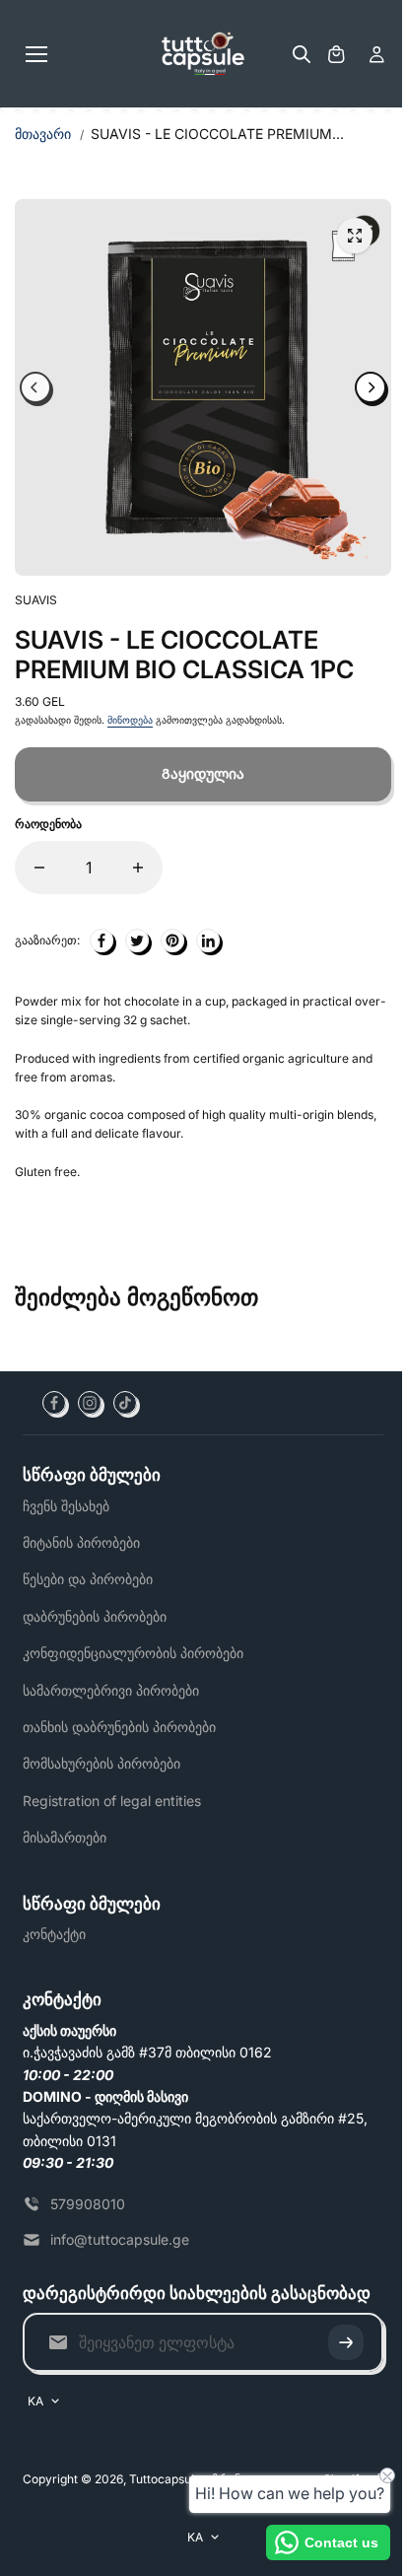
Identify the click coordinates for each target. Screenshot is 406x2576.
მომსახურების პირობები (101, 1763)
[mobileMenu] (36, 54)
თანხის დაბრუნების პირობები (119, 1727)
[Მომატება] (138, 868)
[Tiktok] (125, 1403)
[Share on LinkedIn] (208, 940)
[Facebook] (54, 1403)
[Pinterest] (172, 940)
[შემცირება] (39, 868)
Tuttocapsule (165, 2479)
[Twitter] (137, 940)
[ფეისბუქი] (101, 940)
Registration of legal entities (112, 1801)
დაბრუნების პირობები (95, 1616)
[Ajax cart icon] (336, 54)
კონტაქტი (54, 1934)
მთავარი (43, 134)
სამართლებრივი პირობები (111, 1690)
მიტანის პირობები (81, 1542)
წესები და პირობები (88, 1579)
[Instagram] (90, 1403)
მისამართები (65, 1837)
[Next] (371, 387)
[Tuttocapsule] (203, 54)
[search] (302, 54)
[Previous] (35, 387)
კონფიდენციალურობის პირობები (133, 1653)
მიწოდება (130, 720)
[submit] (346, 2342)
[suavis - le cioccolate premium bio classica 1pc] (355, 236)
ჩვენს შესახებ (66, 1506)
